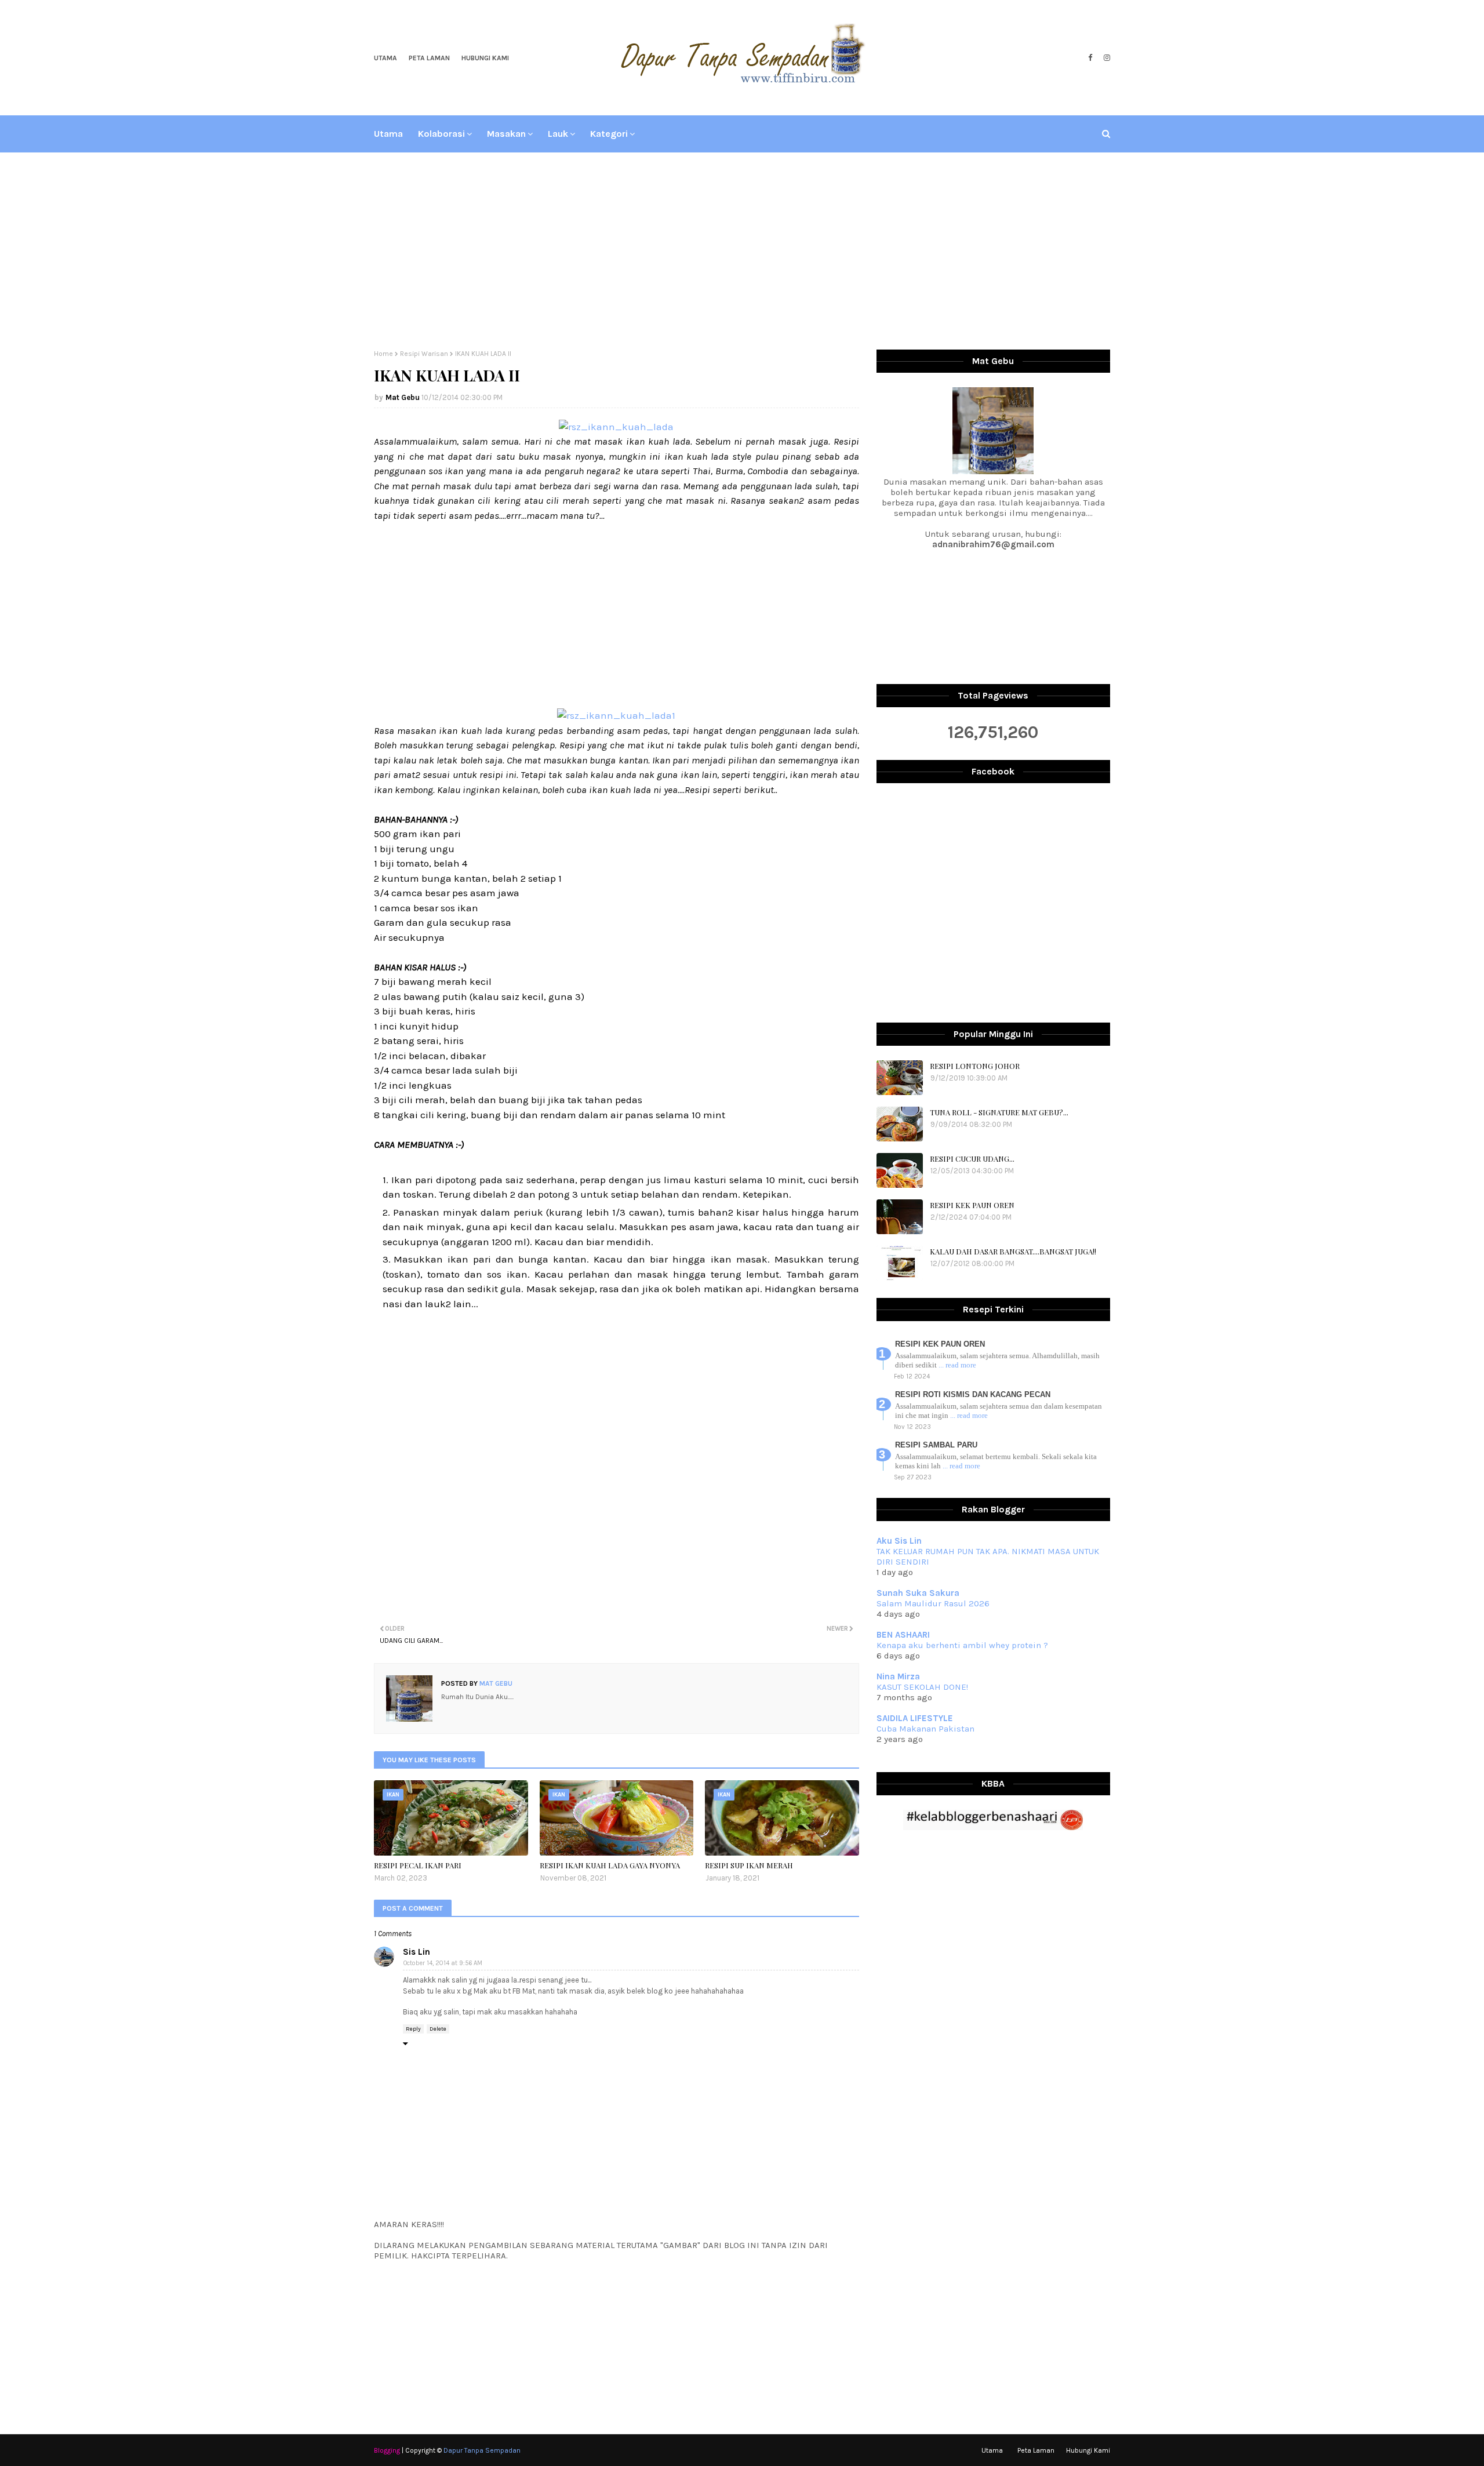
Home (383, 354)
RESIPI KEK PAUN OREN (972, 1205)
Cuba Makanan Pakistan (925, 1729)
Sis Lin (417, 1952)
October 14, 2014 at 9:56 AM (443, 1963)
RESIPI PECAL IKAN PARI (418, 1865)
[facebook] (1090, 58)
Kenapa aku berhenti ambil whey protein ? (962, 1645)
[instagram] (1105, 58)
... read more (957, 1365)
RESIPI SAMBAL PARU (936, 1445)
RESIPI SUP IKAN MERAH (749, 1865)
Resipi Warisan (424, 354)
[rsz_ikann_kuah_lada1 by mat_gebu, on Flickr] (616, 715)
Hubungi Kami (485, 58)
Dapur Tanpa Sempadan (482, 2450)
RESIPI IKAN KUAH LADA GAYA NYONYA (610, 1865)
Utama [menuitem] (388, 134)
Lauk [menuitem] (558, 134)
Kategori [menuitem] (609, 134)
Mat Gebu (403, 397)
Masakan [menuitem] (506, 134)
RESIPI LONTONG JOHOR (975, 1066)
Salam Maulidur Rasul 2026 (933, 1603)
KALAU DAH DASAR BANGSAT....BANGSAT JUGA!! (1013, 1251)
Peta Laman (429, 58)
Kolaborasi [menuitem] (441, 134)
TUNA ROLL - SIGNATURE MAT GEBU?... (999, 1112)
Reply (413, 2029)
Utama (385, 58)
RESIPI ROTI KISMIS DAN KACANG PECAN (973, 1394)
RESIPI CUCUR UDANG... (972, 1159)
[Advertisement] (742, 251)
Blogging (387, 2450)
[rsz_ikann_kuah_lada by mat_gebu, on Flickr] (616, 427)
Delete (438, 2029)
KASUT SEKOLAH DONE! (922, 1687)
